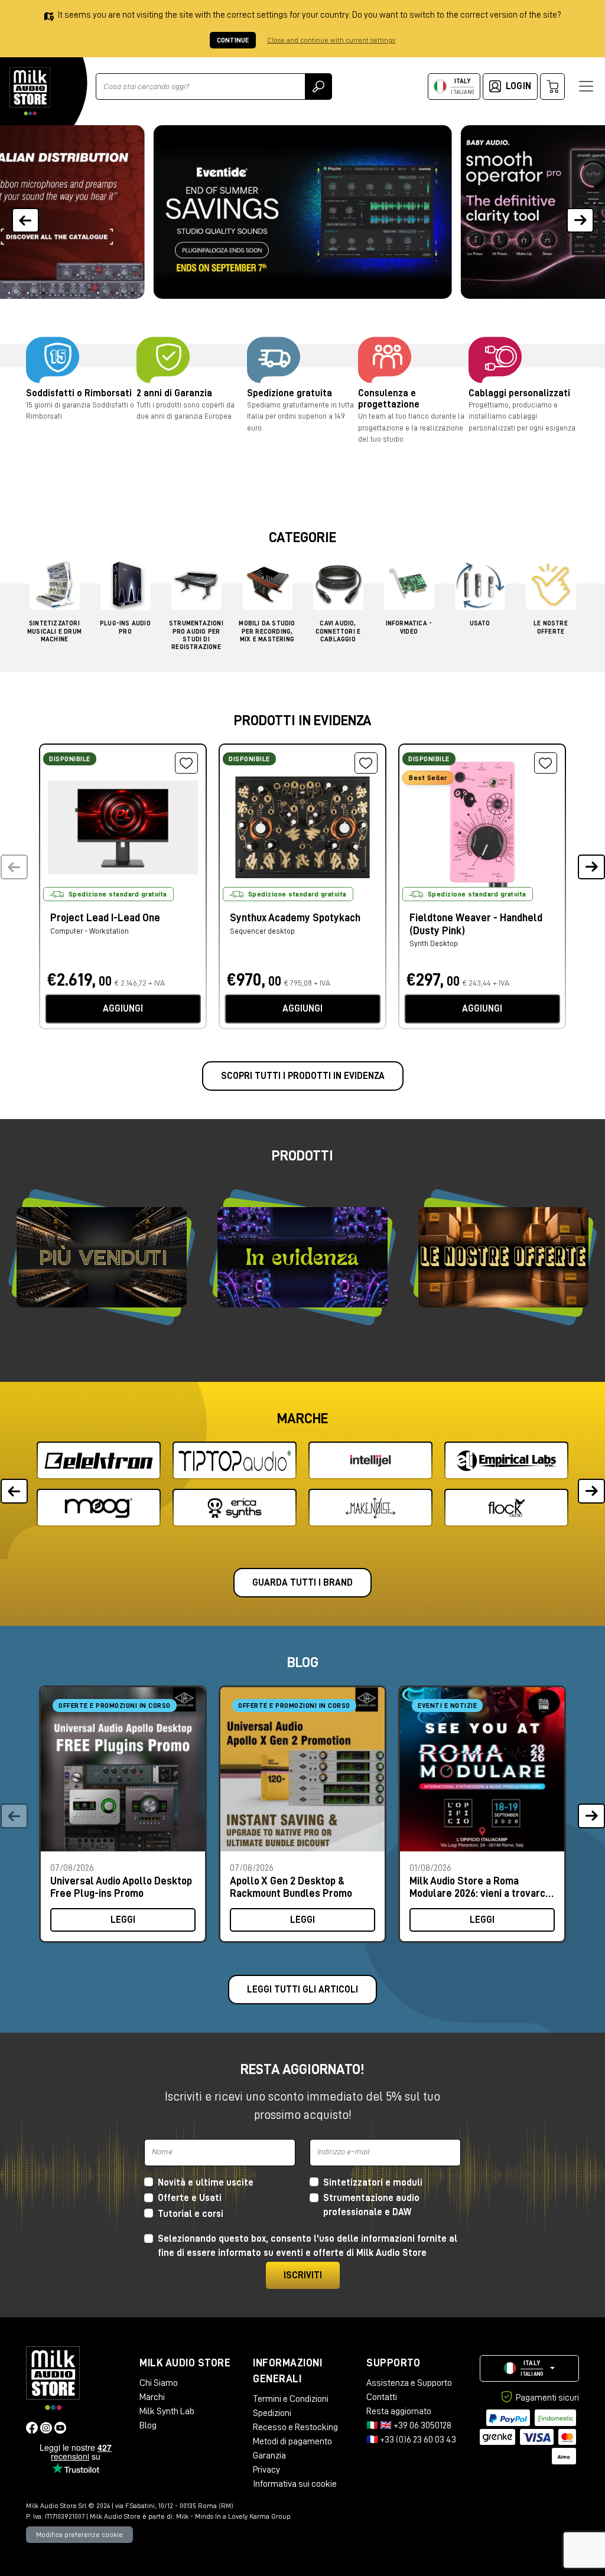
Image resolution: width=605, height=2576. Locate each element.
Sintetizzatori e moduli (373, 2183)
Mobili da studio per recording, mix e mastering (267, 631)
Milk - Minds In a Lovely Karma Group (233, 2516)
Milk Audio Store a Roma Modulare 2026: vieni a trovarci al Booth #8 (479, 1887)
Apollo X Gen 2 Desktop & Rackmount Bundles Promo (291, 1887)
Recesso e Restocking (295, 2427)
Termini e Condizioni (291, 2399)
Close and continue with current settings (331, 40)
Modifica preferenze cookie (79, 2535)
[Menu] (586, 86)
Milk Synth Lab (167, 2411)
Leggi (123, 1920)
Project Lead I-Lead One (105, 918)
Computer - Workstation (90, 931)
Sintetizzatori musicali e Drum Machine (54, 631)
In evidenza (302, 1257)
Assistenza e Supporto (409, 2383)
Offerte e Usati (190, 2198)
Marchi (152, 2397)
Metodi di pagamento (292, 2441)
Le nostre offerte (503, 1258)
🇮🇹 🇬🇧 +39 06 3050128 (409, 2425)
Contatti (382, 2397)
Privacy (266, 2470)
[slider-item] (303, 212)
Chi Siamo (159, 2383)
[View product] (123, 826)
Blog (148, 2425)
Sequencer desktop (262, 931)
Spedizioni (272, 2413)
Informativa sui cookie (295, 2484)
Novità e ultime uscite (206, 2183)
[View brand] (99, 1460)
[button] (580, 212)
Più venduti (102, 1257)
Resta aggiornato (399, 2411)
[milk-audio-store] (30, 91)
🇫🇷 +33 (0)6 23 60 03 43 (411, 2440)
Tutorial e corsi (191, 2214)
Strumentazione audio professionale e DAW (371, 2205)
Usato (480, 623)
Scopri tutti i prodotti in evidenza (303, 1076)
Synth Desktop (434, 943)
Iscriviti (303, 2275)
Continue (233, 40)
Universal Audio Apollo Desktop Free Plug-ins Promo (121, 1887)
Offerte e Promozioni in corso (115, 1706)
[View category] (55, 588)
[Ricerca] (318, 87)
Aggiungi (123, 1009)
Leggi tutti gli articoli (302, 1990)
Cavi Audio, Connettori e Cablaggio (338, 631)
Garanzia (269, 2456)
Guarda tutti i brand (302, 1583)
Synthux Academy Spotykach (295, 918)
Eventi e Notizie (447, 1706)
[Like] (186, 763)
